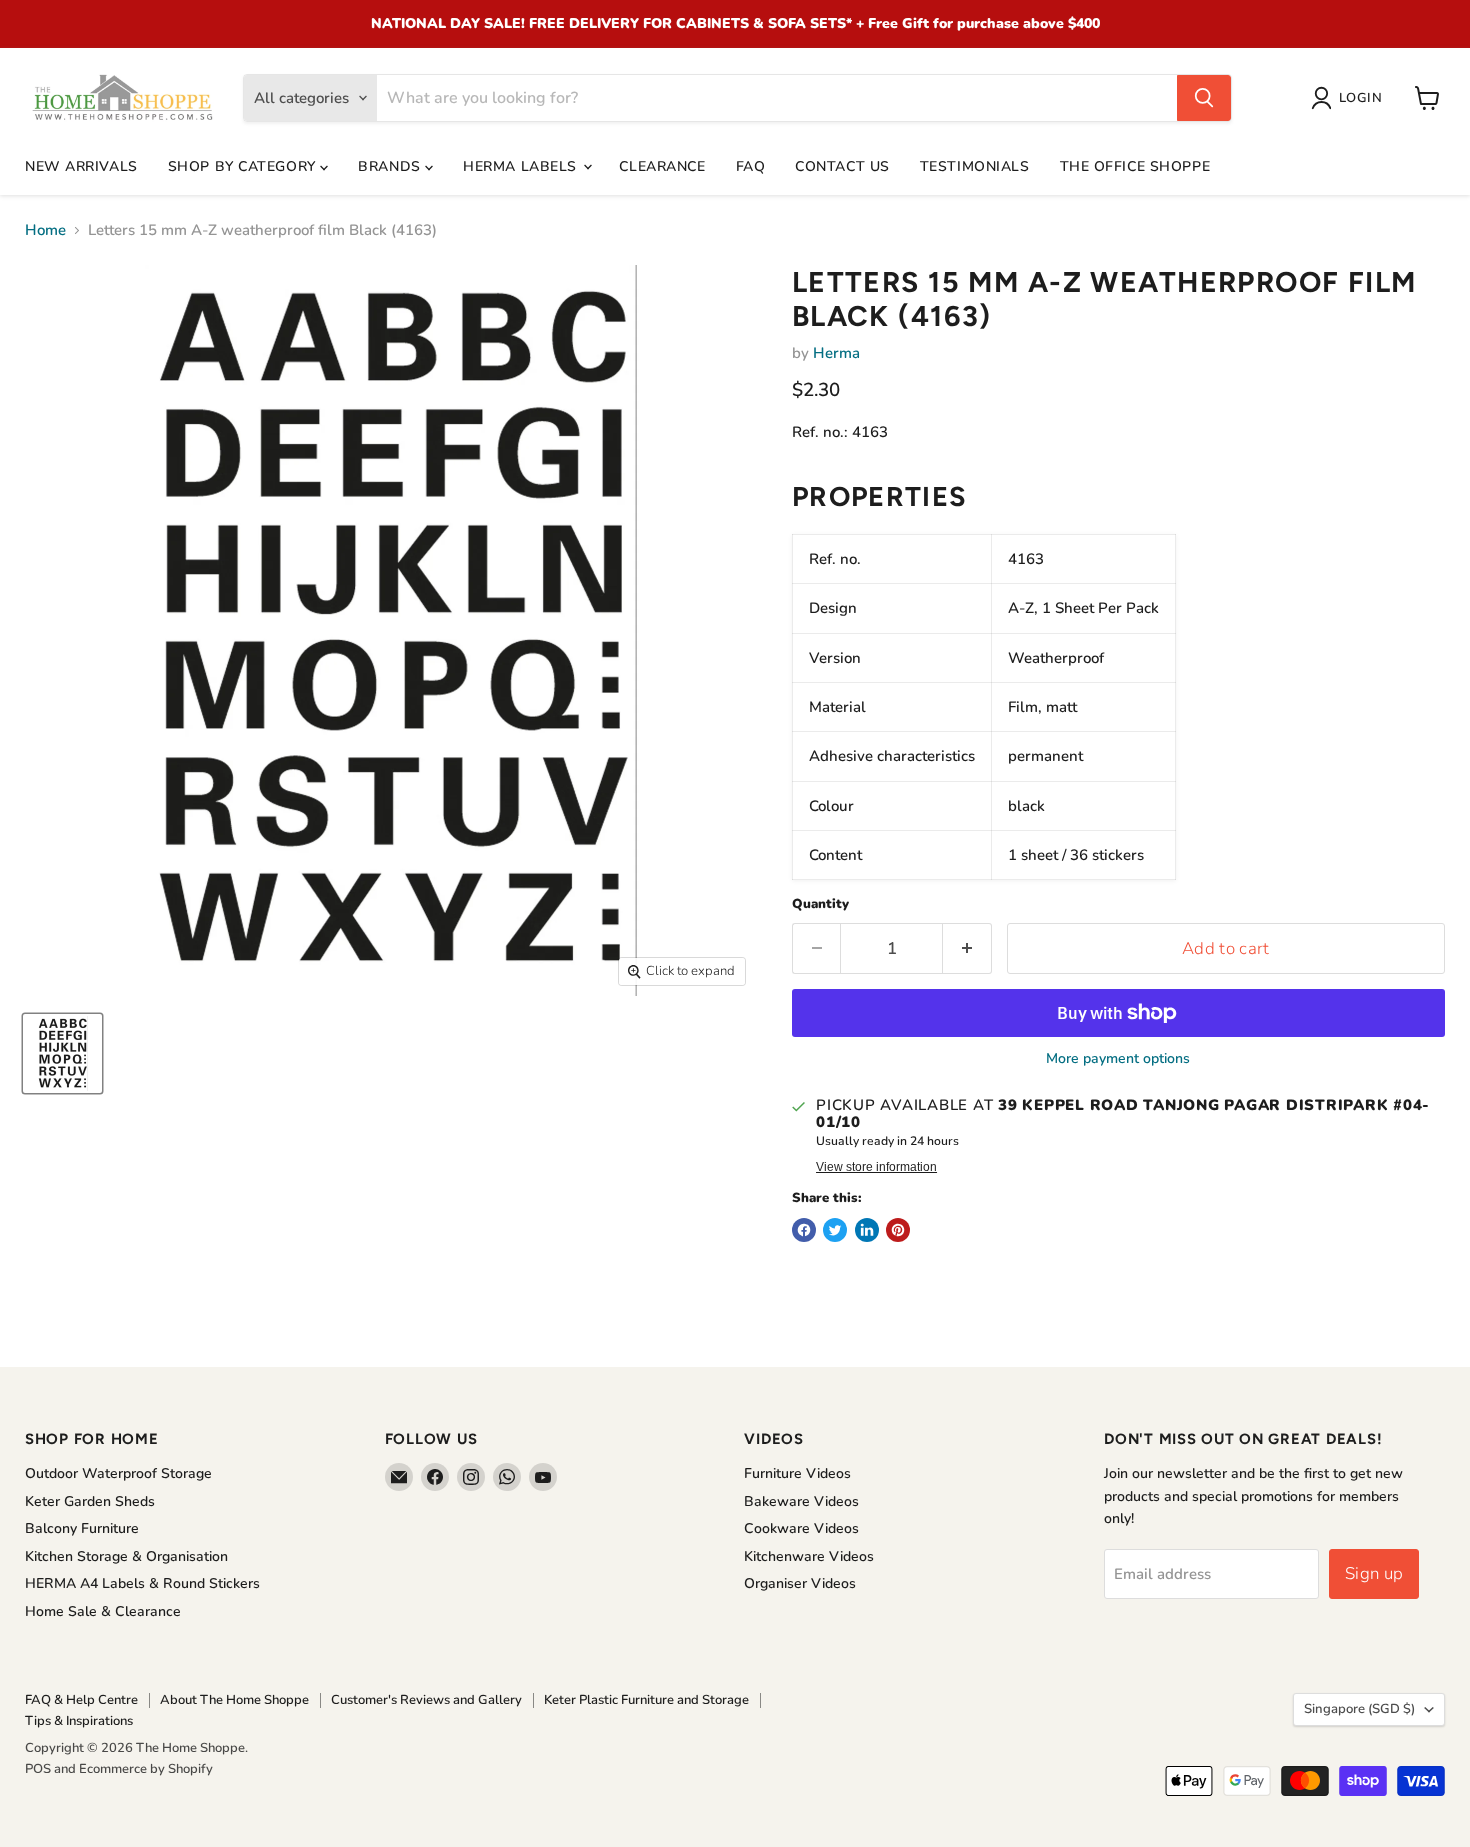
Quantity (820, 904)
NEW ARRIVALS (81, 166)
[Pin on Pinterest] (898, 1230)
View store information (876, 1167)
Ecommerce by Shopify (146, 1769)
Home (45, 230)
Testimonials (975, 166)
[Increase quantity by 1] (967, 948)
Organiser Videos (800, 1583)
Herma (836, 353)
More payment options (1118, 1059)
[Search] (1204, 98)
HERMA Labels (522, 166)
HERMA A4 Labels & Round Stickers (142, 1583)
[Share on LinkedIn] (867, 1230)
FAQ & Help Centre (81, 1700)
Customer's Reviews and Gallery (426, 1700)
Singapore (1359, 1709)
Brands (391, 166)
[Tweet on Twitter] (835, 1230)
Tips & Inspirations (79, 1721)
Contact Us (842, 166)
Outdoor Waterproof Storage (118, 1473)
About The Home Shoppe (234, 1700)
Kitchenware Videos (809, 1556)
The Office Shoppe (1135, 166)
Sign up (1374, 1573)
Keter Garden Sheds (90, 1501)
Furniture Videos (797, 1473)
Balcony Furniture (82, 1528)
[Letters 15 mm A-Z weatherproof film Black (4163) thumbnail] (62, 1053)
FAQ (751, 166)
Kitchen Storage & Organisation (126, 1556)
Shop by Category (244, 166)
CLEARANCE (662, 166)
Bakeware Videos (801, 1501)
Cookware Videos (801, 1528)
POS (38, 1769)
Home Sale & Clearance (103, 1611)
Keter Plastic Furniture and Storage (646, 1700)
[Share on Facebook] (804, 1230)
